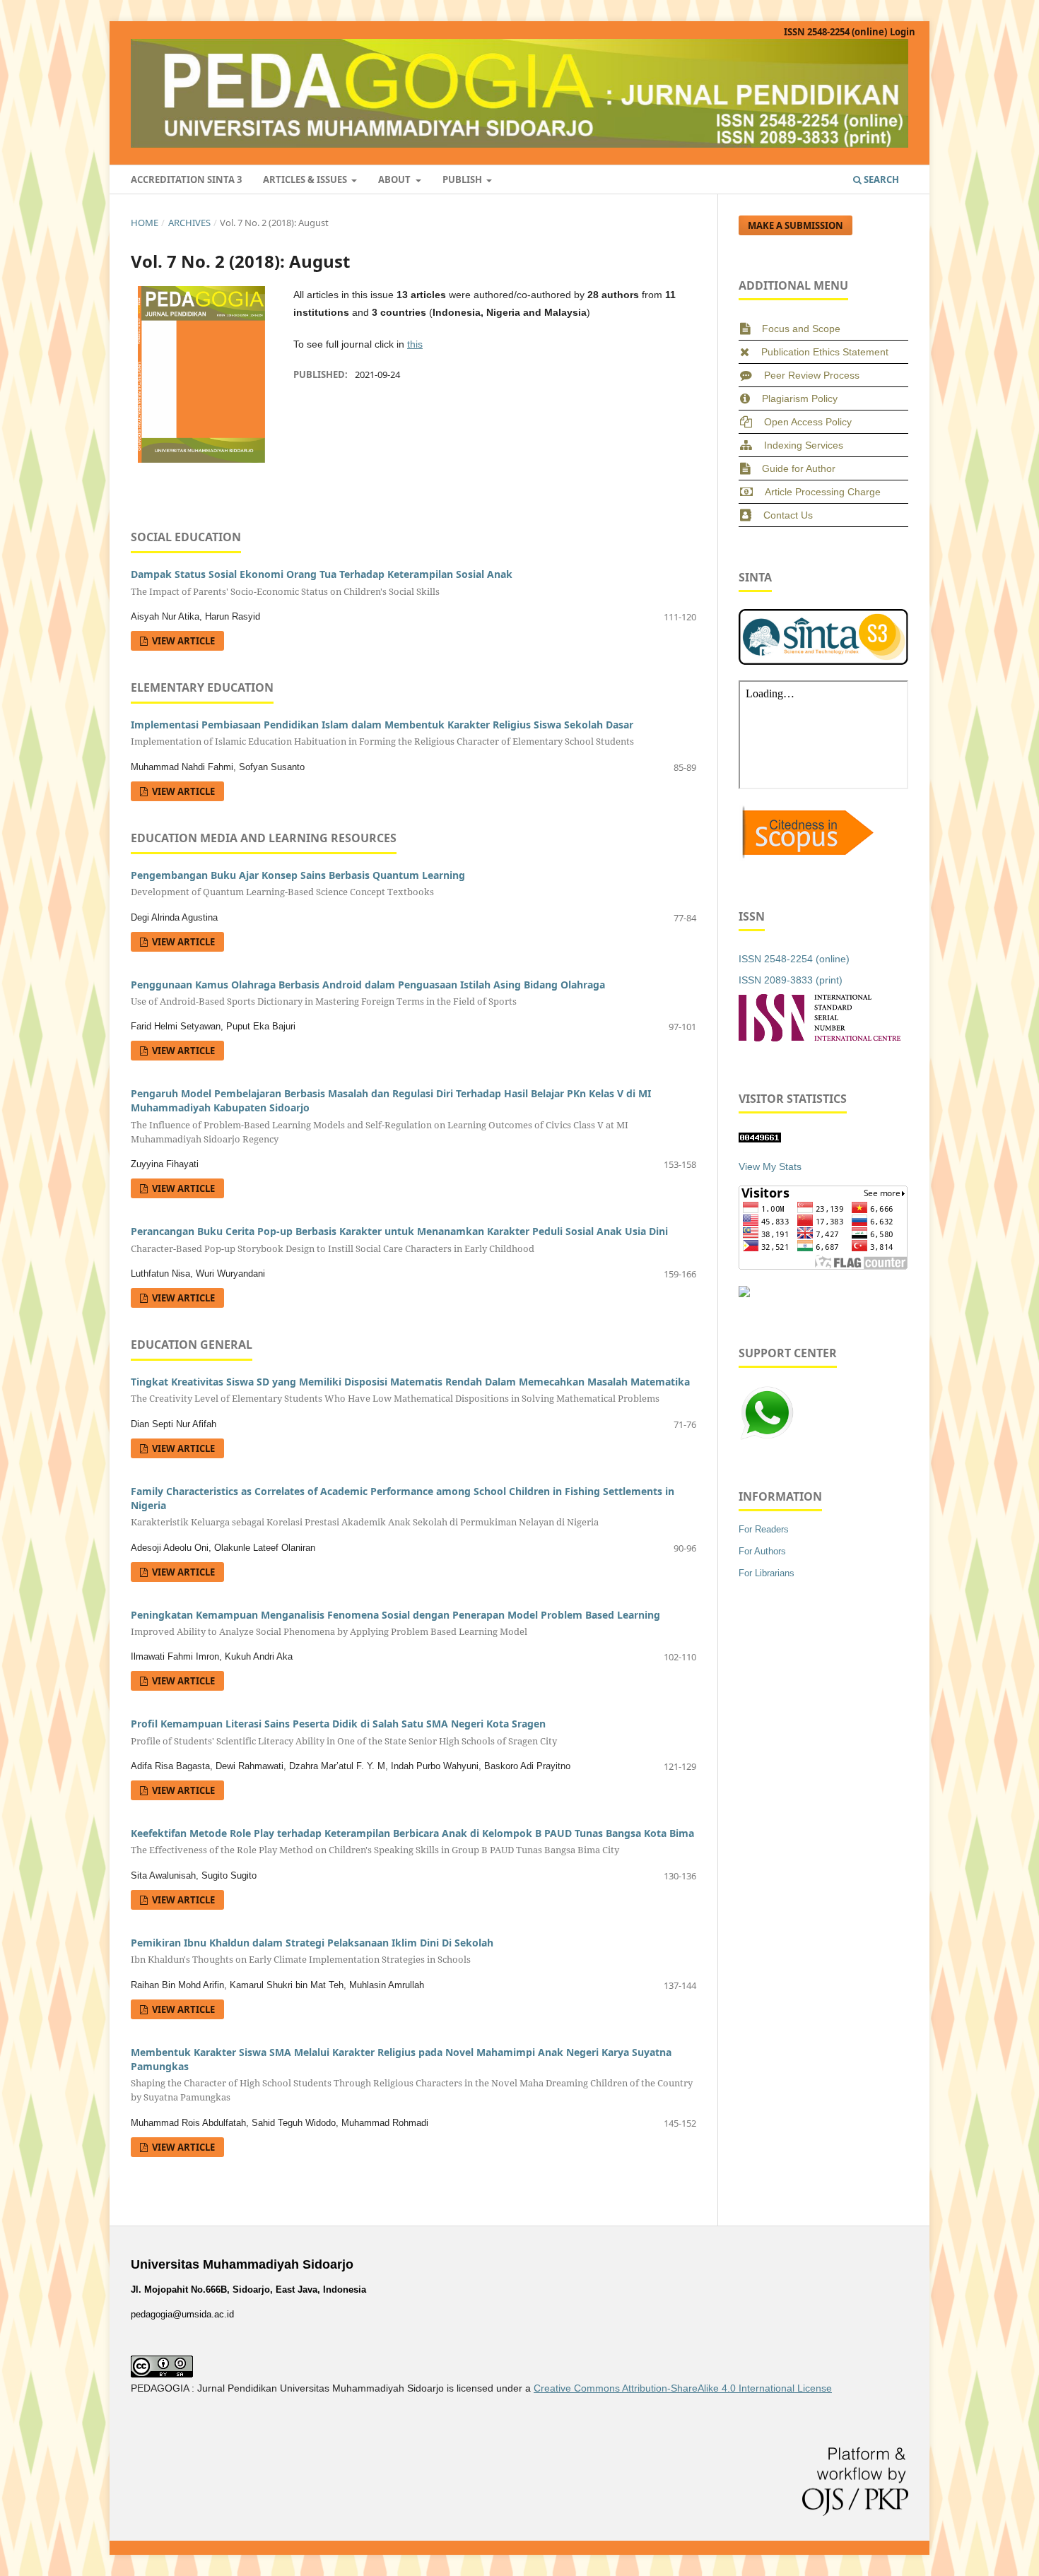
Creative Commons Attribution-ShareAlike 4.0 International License (683, 2388)
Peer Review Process (812, 375)
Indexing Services (804, 445)
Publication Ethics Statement (825, 352)
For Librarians (767, 1573)
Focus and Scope (801, 329)
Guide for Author (799, 468)
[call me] (767, 1438)
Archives (189, 223)
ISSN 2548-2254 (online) (835, 32)
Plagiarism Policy (800, 398)
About (395, 179)
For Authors (762, 1551)
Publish (463, 179)
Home (145, 223)
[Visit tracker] (744, 1294)
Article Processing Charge (823, 492)
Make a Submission (796, 225)
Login (903, 32)
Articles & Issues (306, 179)
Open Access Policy (808, 422)
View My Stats (770, 1166)
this (415, 344)
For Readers (764, 1529)
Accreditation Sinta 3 (186, 179)
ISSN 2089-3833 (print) (791, 980)
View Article (182, 641)
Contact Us (788, 515)
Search (880, 179)
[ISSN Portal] (820, 1038)
